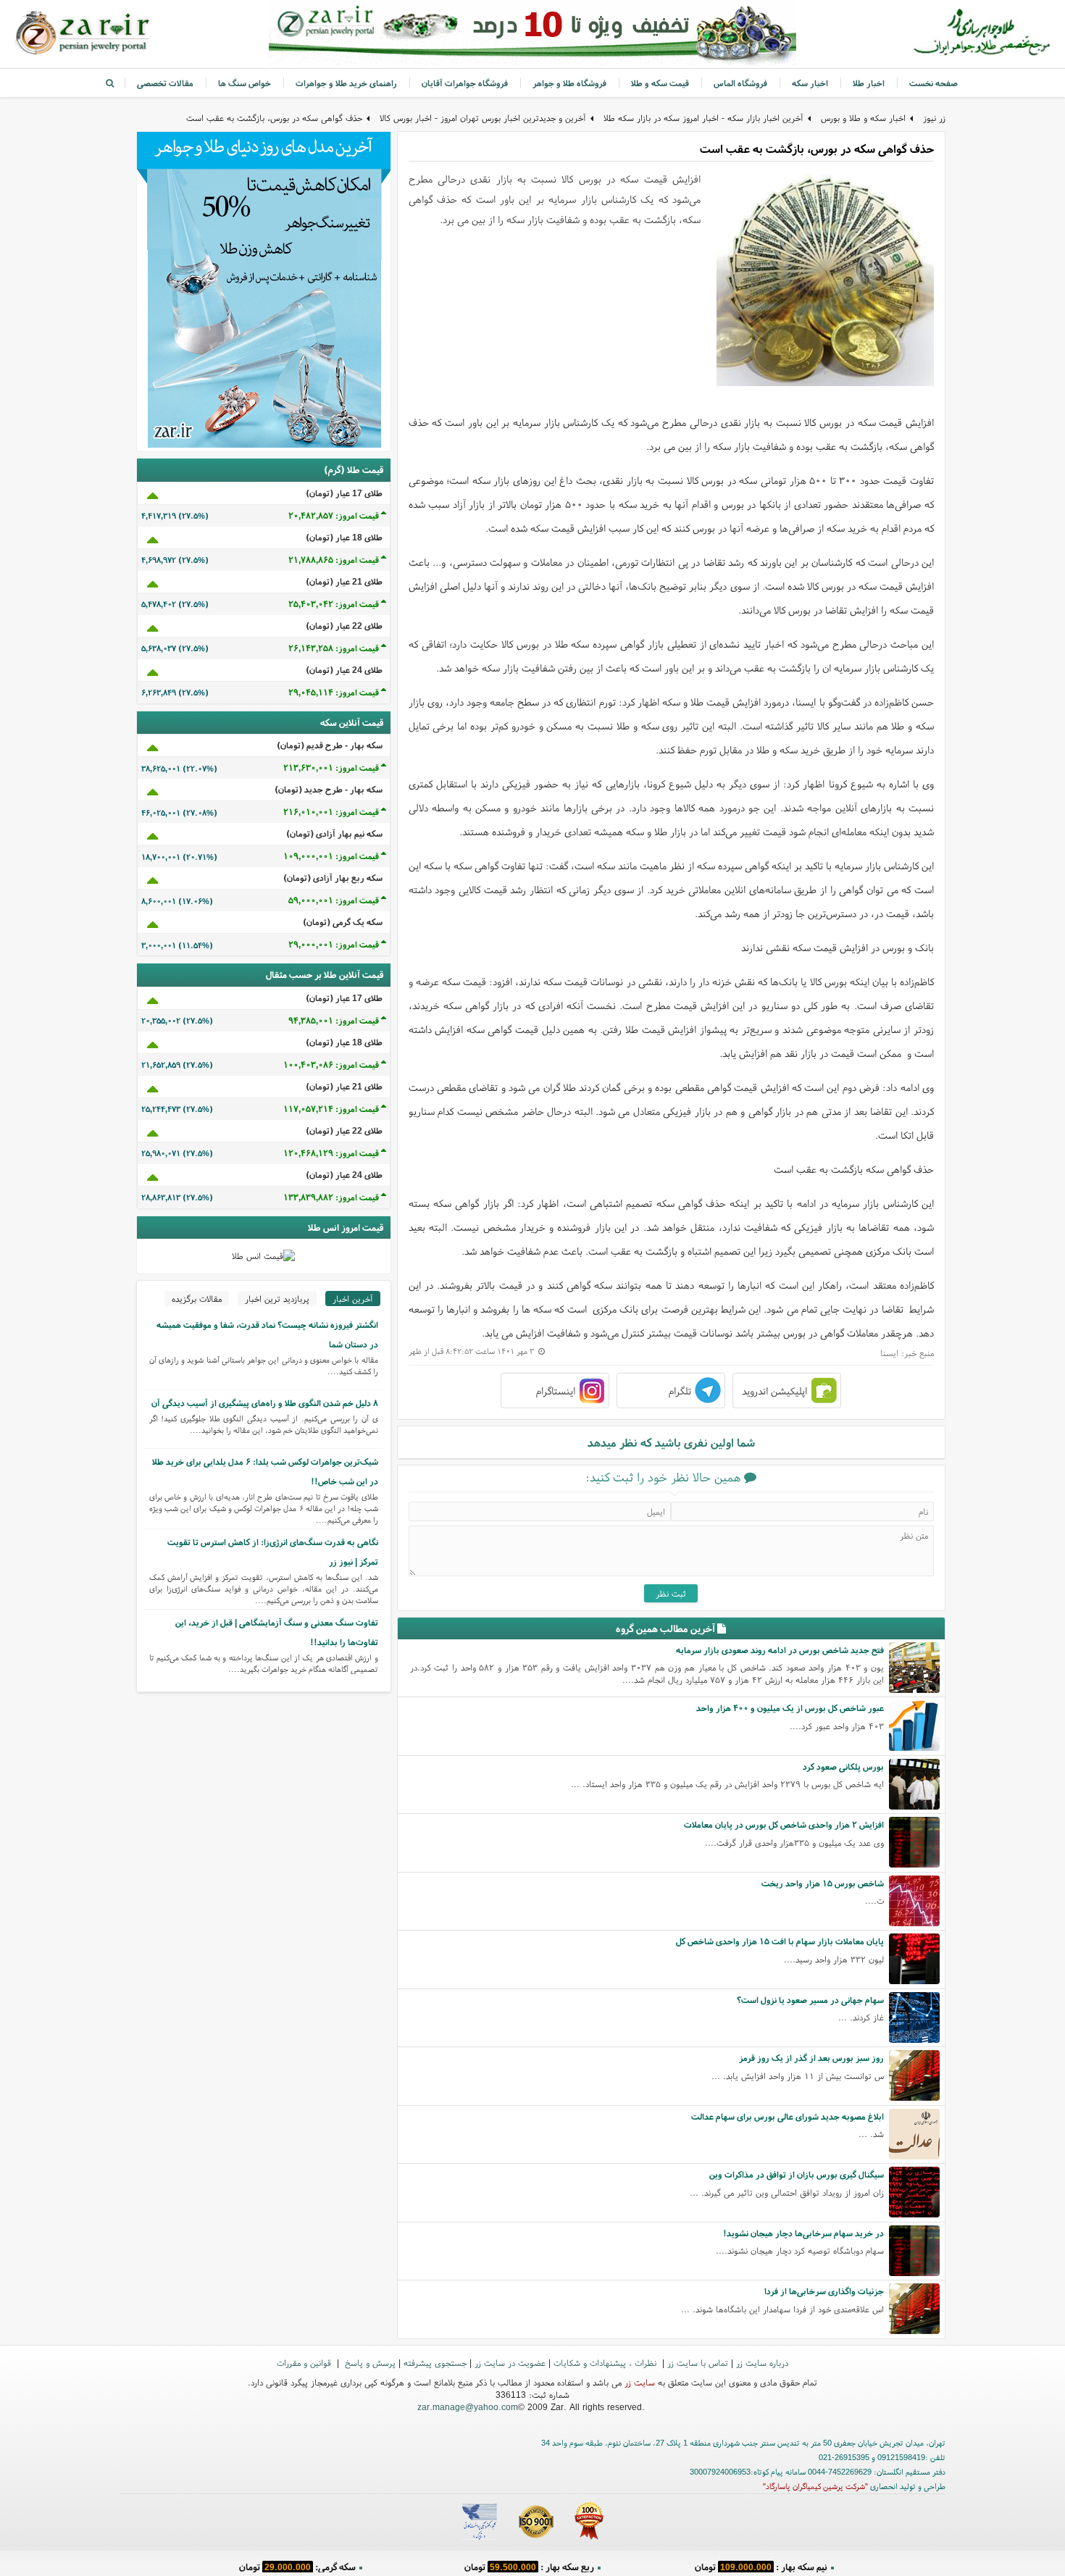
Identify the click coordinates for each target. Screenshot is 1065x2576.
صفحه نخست (934, 83)
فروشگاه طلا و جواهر (569, 83)
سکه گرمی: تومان (297, 2565)
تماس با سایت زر (698, 2363)
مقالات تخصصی (165, 83)
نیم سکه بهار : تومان (761, 2565)
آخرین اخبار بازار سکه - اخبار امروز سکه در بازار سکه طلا (703, 118)
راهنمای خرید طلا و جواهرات (346, 83)
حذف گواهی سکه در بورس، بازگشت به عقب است (274, 118)
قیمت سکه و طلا (660, 83)
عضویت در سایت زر (510, 2363)
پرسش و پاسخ (369, 2363)
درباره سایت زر (762, 2363)
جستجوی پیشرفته (435, 2363)
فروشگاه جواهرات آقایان (465, 83)
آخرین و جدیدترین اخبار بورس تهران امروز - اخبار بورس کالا (483, 118)
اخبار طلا (869, 83)
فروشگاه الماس (740, 83)
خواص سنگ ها (245, 83)
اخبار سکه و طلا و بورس (863, 118)
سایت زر (640, 2382)
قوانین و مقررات (305, 2363)
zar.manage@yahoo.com (468, 2407)
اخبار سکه (810, 83)
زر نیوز (934, 118)
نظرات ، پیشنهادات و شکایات (606, 2363)
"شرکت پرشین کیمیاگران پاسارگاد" (815, 2486)
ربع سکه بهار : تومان (529, 2565)
